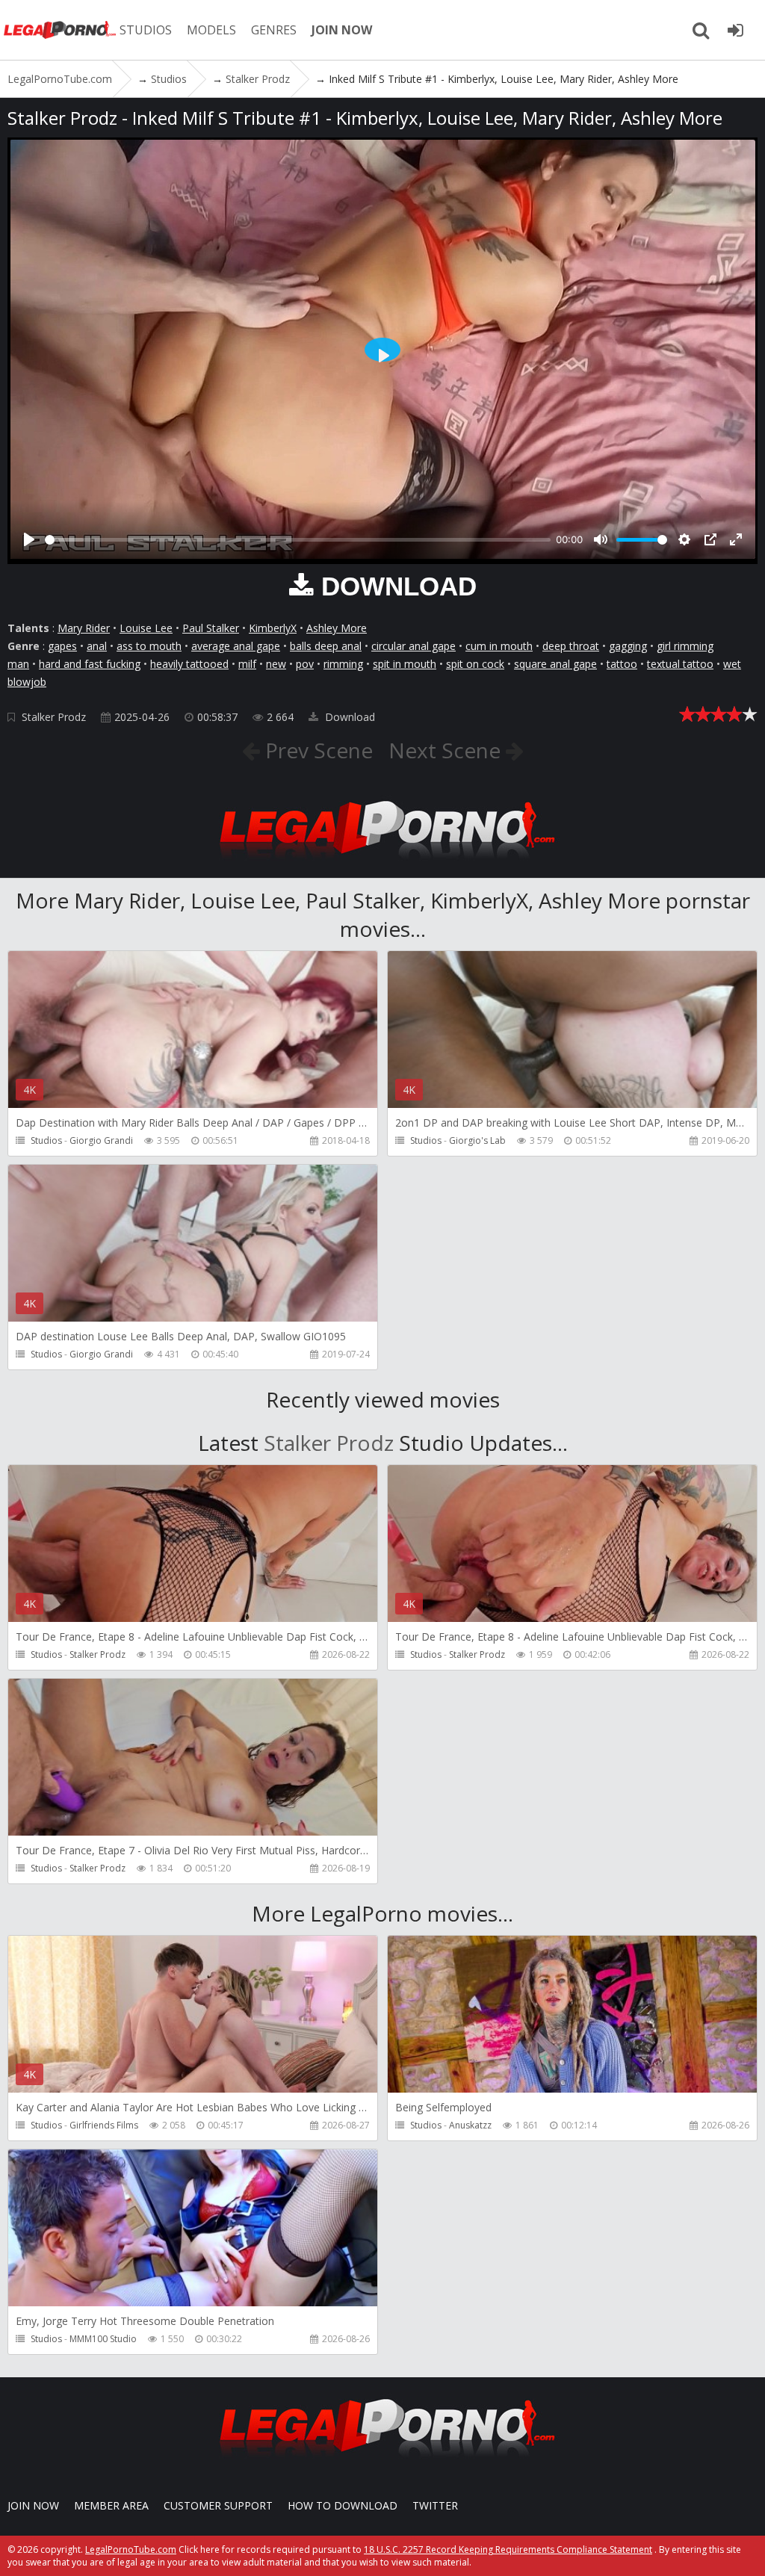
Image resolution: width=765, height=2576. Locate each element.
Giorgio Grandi (101, 1140)
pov (305, 664)
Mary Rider (84, 628)
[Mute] (601, 539)
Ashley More (337, 628)
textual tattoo (680, 664)
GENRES (274, 30)
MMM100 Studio (103, 2339)
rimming (343, 664)
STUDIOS (146, 30)
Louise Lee (146, 628)
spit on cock (475, 664)
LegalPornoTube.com (60, 30)
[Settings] (684, 539)
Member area (111, 2505)
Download (349, 717)
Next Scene (447, 750)
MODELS (211, 30)
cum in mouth (499, 646)
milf (247, 664)
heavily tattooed (189, 664)
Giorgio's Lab (477, 1140)
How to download (343, 2505)
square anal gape (555, 664)
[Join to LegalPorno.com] (382, 863)
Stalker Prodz (54, 717)
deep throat (571, 646)
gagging (628, 646)
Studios (46, 1140)
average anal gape (236, 646)
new (276, 664)
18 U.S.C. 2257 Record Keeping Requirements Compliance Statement (508, 2549)
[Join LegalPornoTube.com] (735, 30)
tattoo (622, 664)
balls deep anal (326, 646)
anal (97, 646)
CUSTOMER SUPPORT (218, 2505)
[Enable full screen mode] (736, 539)
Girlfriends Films (104, 2125)
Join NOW (33, 2505)
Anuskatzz (470, 2125)
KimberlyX (273, 628)
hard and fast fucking (90, 664)
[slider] (298, 540)
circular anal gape (414, 646)
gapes (62, 646)
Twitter (435, 2505)
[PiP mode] (710, 539)
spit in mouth (405, 664)
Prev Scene (316, 750)
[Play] (29, 539)
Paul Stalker (211, 628)
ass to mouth (149, 646)
